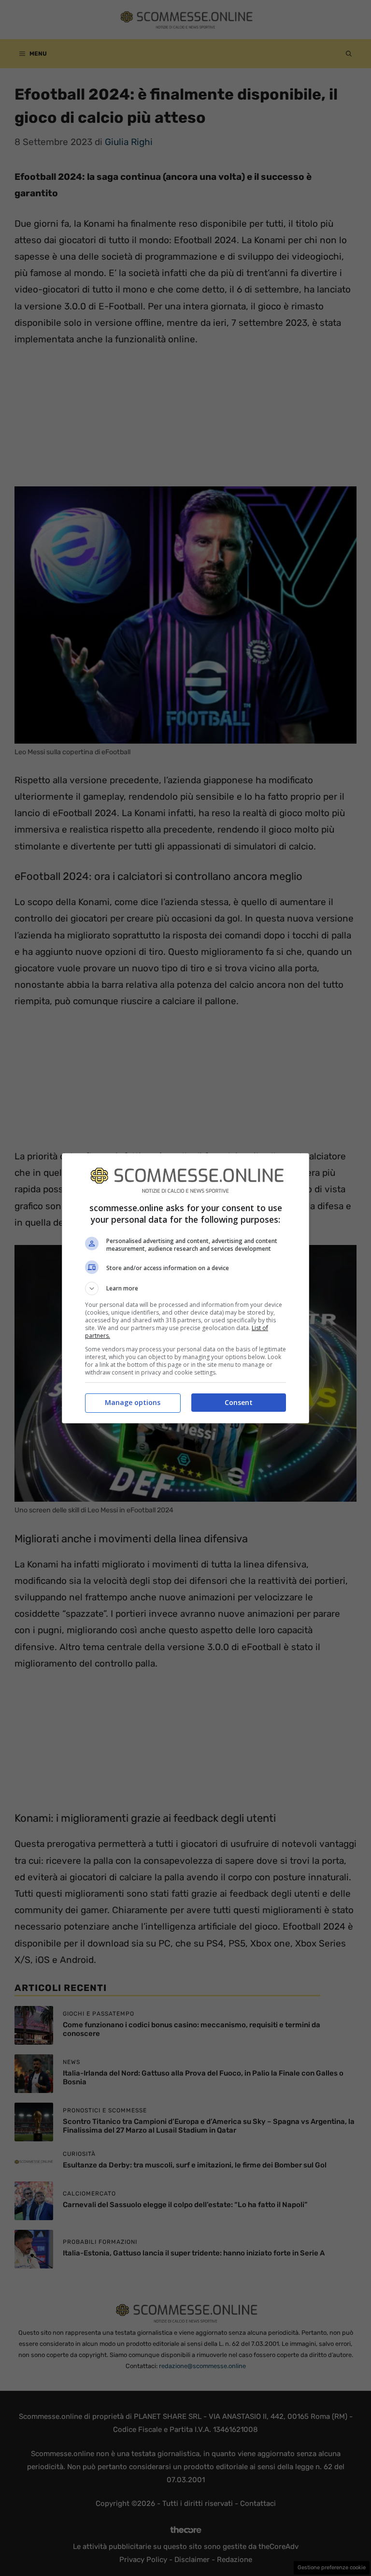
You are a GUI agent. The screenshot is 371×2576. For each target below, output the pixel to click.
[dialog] (185, 1288)
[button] (185, 1288)
